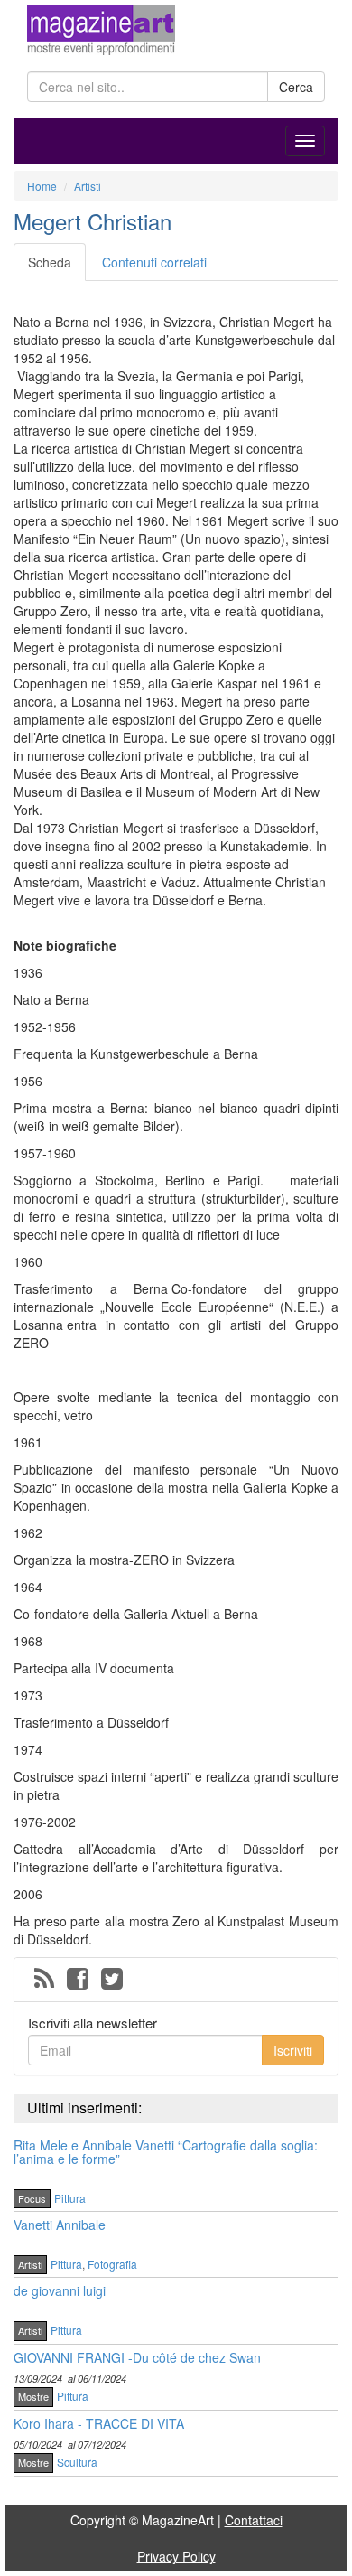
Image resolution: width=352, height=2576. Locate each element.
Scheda (50, 262)
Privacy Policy (176, 2556)
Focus (32, 2198)
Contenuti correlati (154, 262)
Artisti (30, 2264)
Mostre (33, 2396)
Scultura (77, 2462)
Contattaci (254, 2520)
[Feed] (44, 1980)
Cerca (296, 87)
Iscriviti (293, 2050)
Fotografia (112, 2264)
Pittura (70, 2198)
